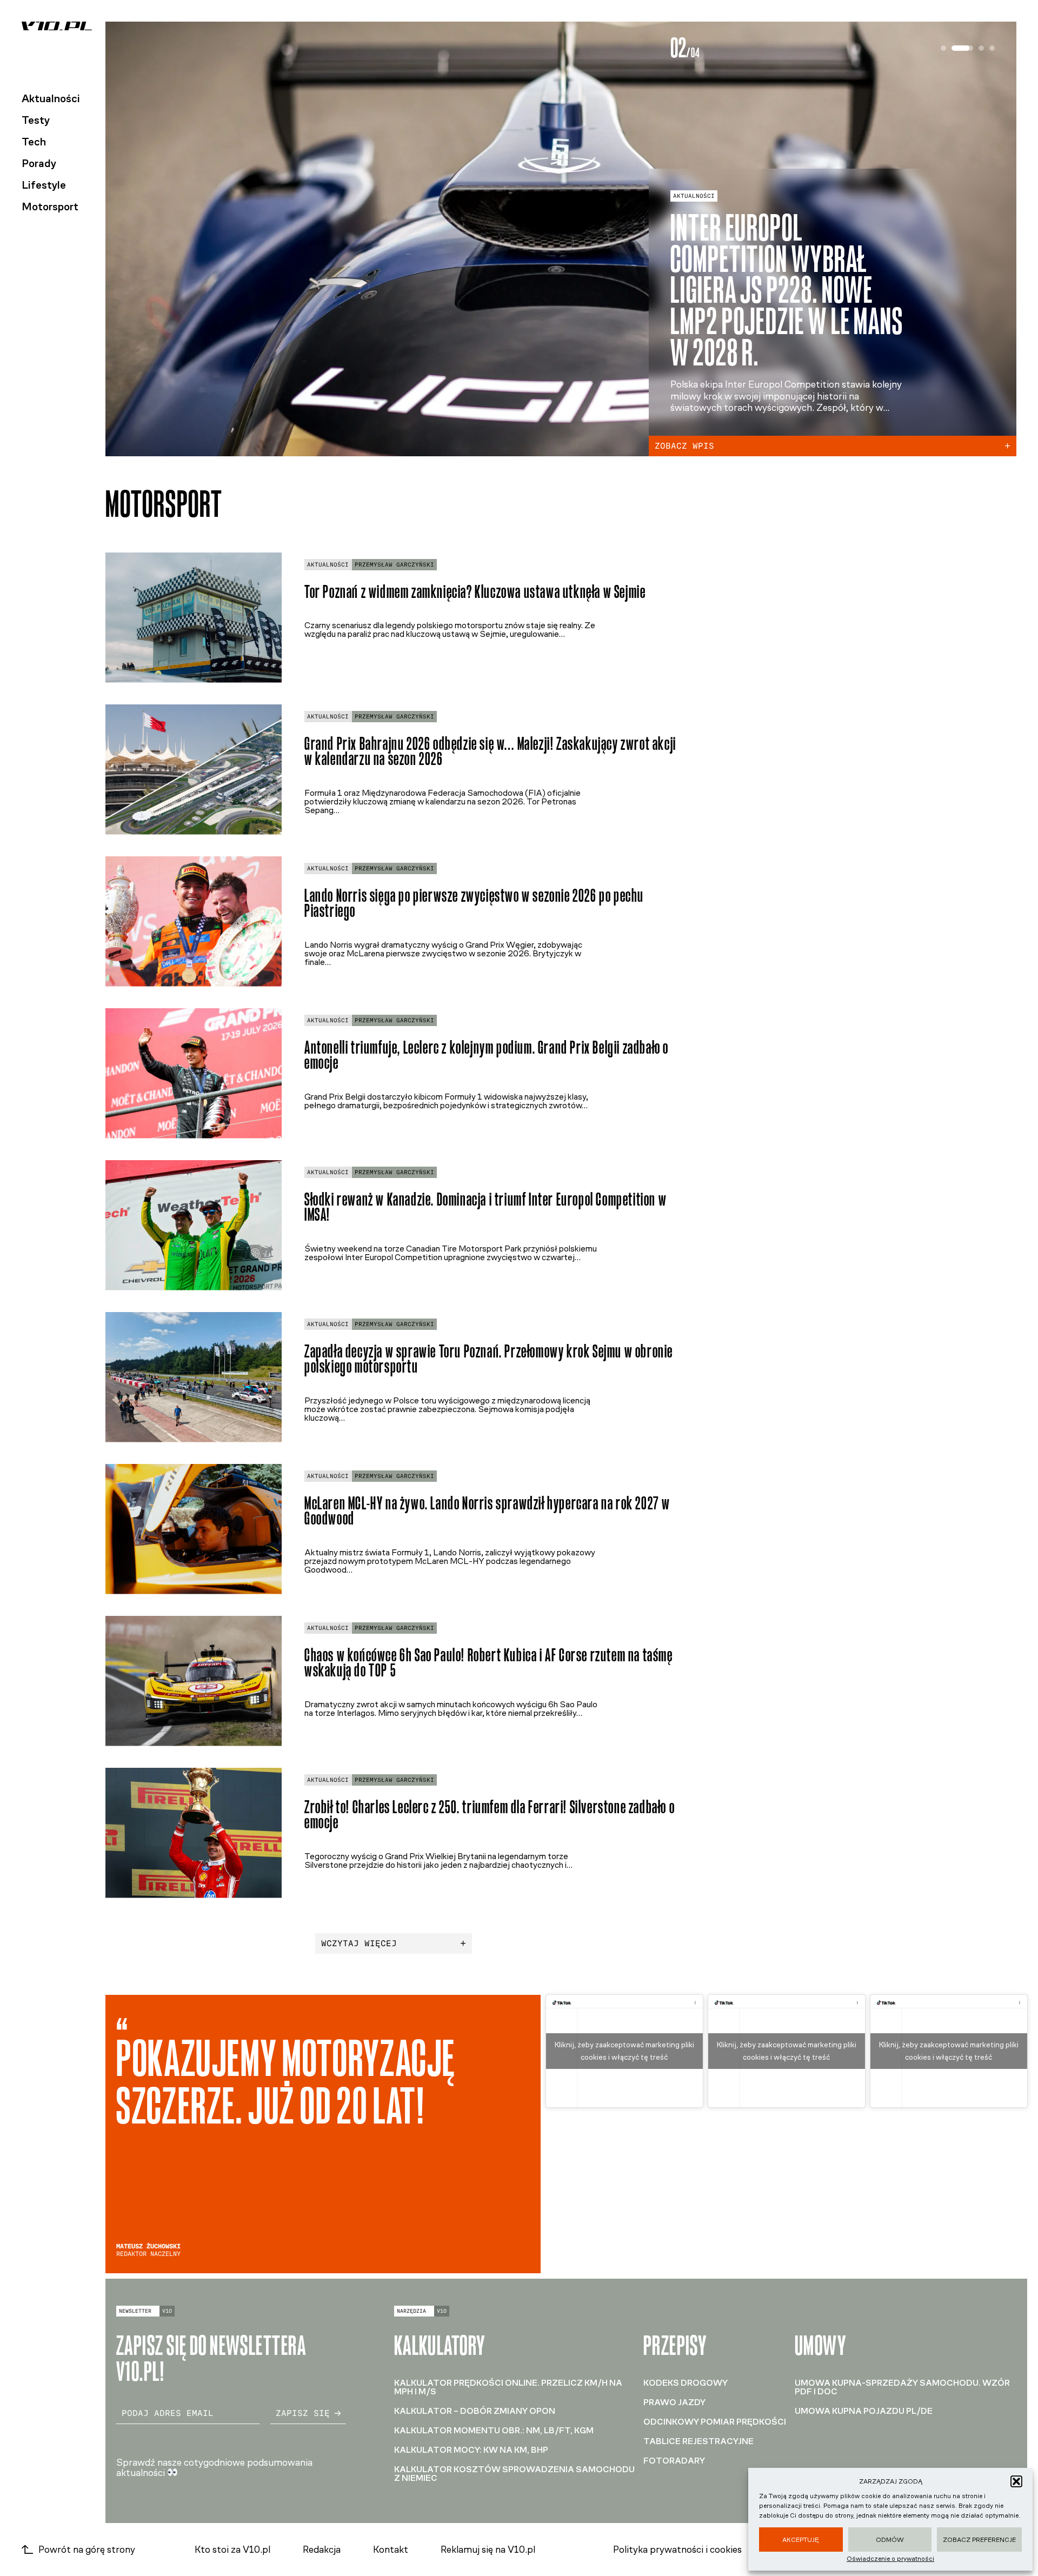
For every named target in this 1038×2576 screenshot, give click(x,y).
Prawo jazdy (674, 2402)
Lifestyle (44, 185)
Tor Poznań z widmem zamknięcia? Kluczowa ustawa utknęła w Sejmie (475, 592)
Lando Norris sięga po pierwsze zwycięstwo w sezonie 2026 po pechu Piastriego (474, 903)
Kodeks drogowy (686, 2383)
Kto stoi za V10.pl (232, 2550)
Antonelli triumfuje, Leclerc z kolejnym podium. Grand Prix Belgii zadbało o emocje (487, 1055)
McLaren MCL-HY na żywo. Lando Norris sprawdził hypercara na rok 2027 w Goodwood (487, 1511)
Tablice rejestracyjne (698, 2441)
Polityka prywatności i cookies (677, 2550)
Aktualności (51, 98)
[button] (1016, 2481)
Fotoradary (674, 2461)
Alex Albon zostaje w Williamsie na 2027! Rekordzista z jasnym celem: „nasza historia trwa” (778, 290)
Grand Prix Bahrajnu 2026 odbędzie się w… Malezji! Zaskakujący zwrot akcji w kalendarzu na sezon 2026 (490, 751)
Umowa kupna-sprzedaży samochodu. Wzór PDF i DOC (902, 2387)
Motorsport (50, 207)
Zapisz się (303, 2413)
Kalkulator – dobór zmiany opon (475, 2411)
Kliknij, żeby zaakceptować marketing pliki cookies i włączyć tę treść (624, 2051)
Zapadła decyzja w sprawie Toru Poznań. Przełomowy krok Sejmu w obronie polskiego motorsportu (489, 1359)
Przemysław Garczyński (394, 565)
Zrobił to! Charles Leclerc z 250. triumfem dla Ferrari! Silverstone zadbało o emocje (490, 1815)
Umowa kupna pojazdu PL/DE (864, 2411)
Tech (34, 142)
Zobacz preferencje (979, 2540)
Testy (36, 120)
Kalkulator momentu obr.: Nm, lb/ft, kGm (494, 2430)
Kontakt (391, 2550)
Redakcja (322, 2550)
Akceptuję (801, 2540)
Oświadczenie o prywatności (890, 2559)
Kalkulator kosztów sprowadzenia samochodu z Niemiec (514, 2474)
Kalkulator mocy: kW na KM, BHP (471, 2450)
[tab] (943, 48)
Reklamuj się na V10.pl (488, 2550)
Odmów (890, 2540)
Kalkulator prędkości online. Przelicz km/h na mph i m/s (508, 2387)
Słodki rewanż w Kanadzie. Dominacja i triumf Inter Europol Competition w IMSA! (485, 1207)
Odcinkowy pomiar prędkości (715, 2422)
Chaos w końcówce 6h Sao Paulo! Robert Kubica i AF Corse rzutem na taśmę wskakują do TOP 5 (489, 1663)
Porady (39, 163)
